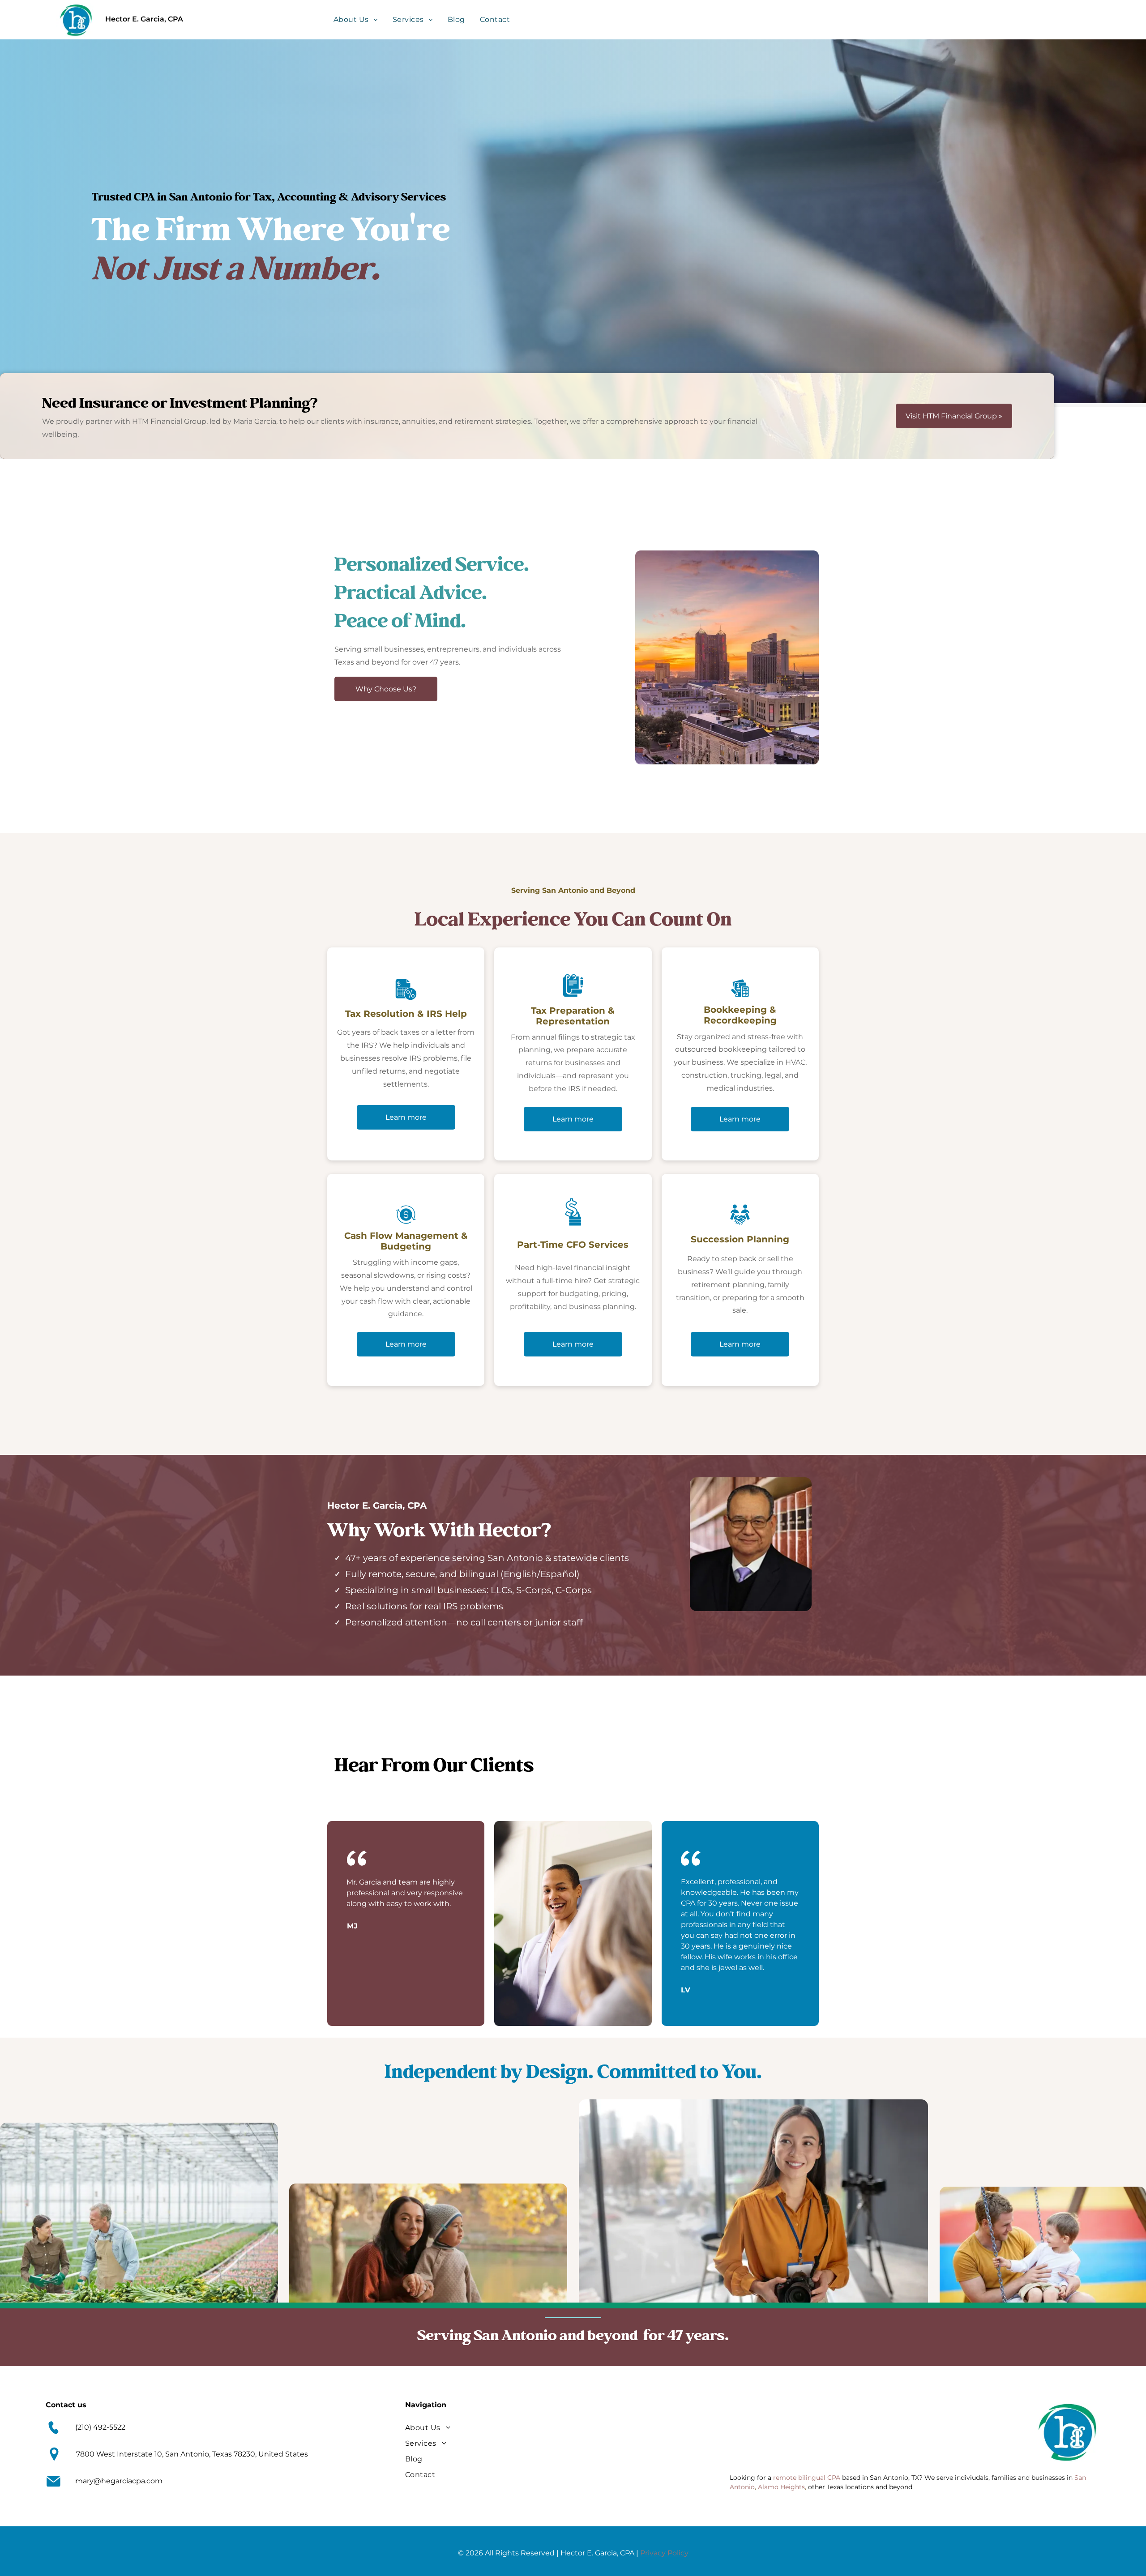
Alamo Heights (781, 2487)
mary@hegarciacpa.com (119, 2481)
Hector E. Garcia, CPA (144, 19)
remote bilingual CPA (807, 2478)
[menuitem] (356, 19)
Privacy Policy (664, 2553)
